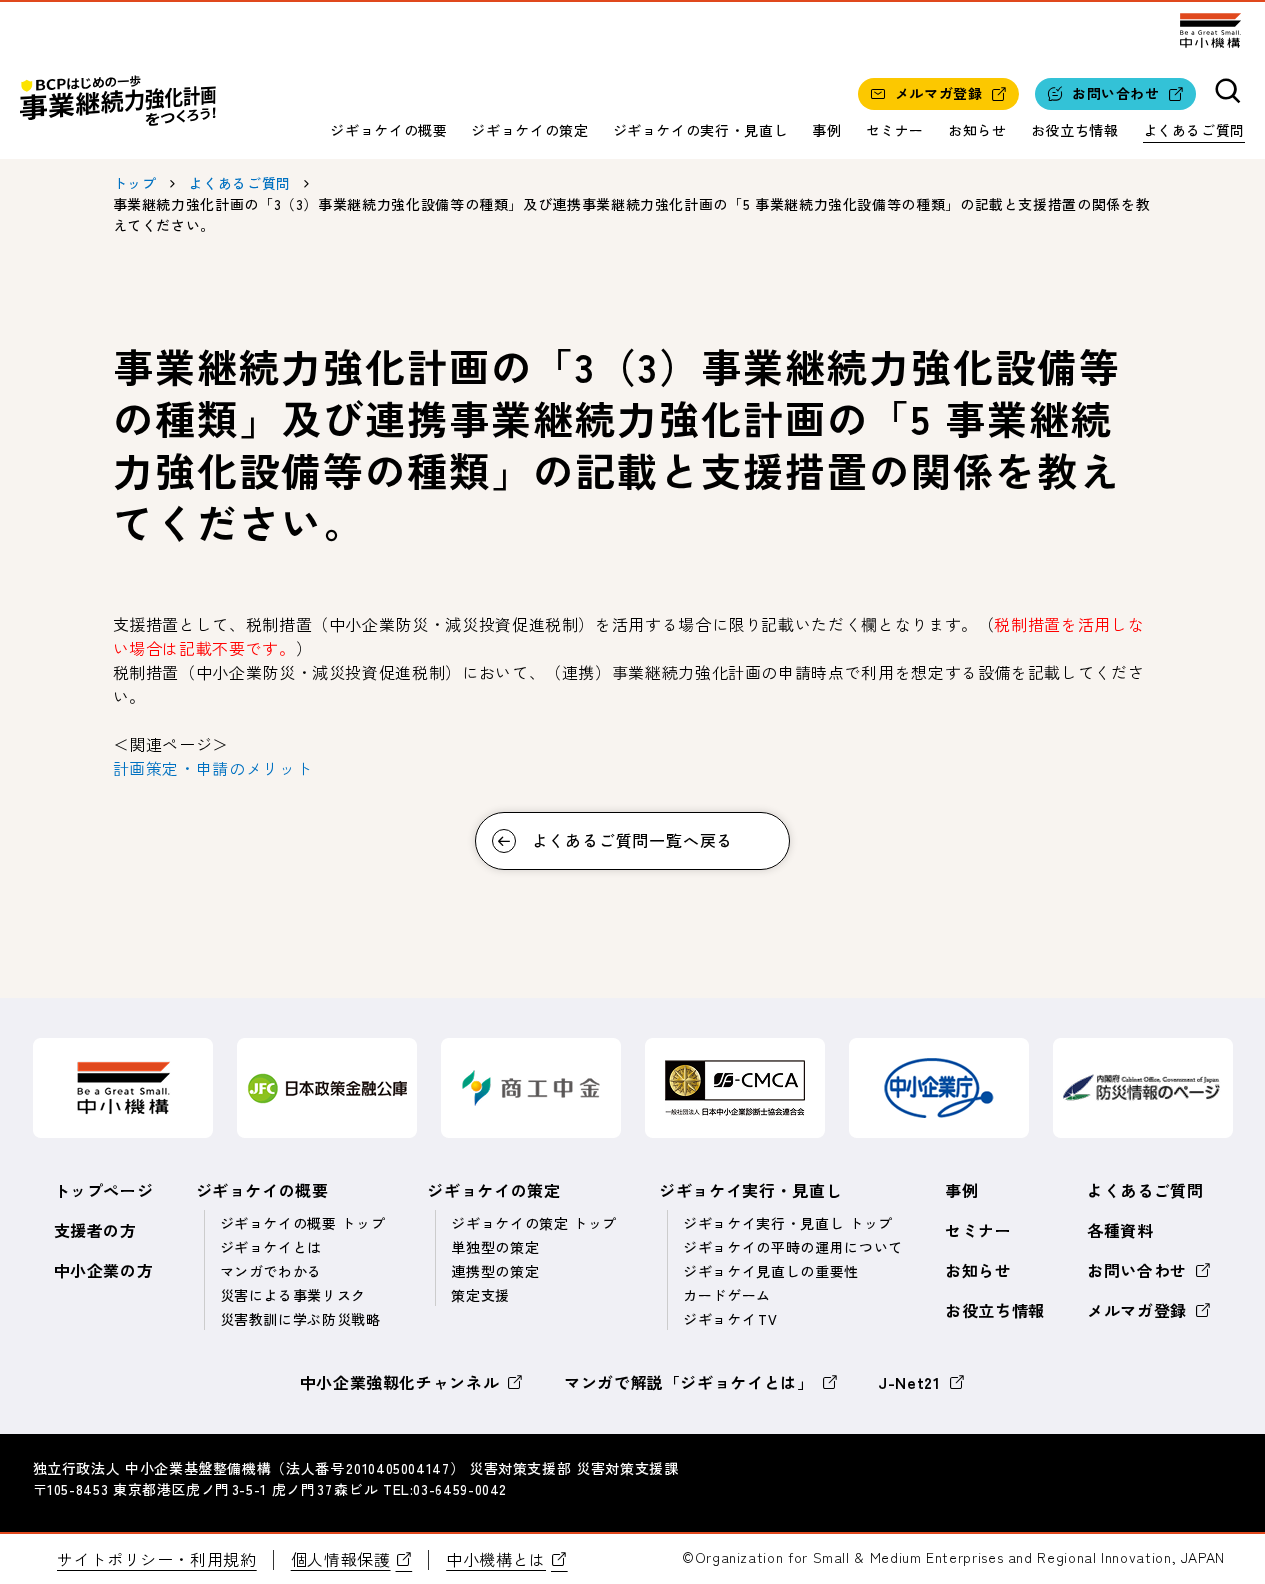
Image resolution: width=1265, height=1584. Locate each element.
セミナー (895, 130)
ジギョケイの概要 (388, 130)
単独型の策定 (495, 1247)
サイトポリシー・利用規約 (157, 1559)
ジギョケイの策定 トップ (534, 1223)
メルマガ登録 (1137, 1310)
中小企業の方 (104, 1270)
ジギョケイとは (271, 1247)
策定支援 (480, 1295)
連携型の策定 (495, 1271)
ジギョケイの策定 (529, 130)
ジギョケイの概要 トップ (303, 1223)
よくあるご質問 (1194, 130)
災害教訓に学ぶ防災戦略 (300, 1319)
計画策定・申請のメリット (213, 768)
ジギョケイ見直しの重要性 (771, 1271)
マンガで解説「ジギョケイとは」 (689, 1382)
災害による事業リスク (293, 1295)
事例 (826, 130)
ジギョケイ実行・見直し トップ (788, 1223)
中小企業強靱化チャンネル (400, 1382)
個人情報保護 (341, 1559)
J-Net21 (909, 1382)
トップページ (104, 1190)
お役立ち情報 (1075, 130)
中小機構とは (496, 1559)
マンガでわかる (271, 1271)
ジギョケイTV (730, 1319)
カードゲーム (727, 1295)
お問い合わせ (1137, 1270)
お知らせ (977, 130)
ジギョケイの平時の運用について (793, 1247)
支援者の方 (95, 1230)
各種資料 (1120, 1230)
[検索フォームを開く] (1228, 93)
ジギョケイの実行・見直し (701, 130)
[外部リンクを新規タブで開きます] (1210, 30)
